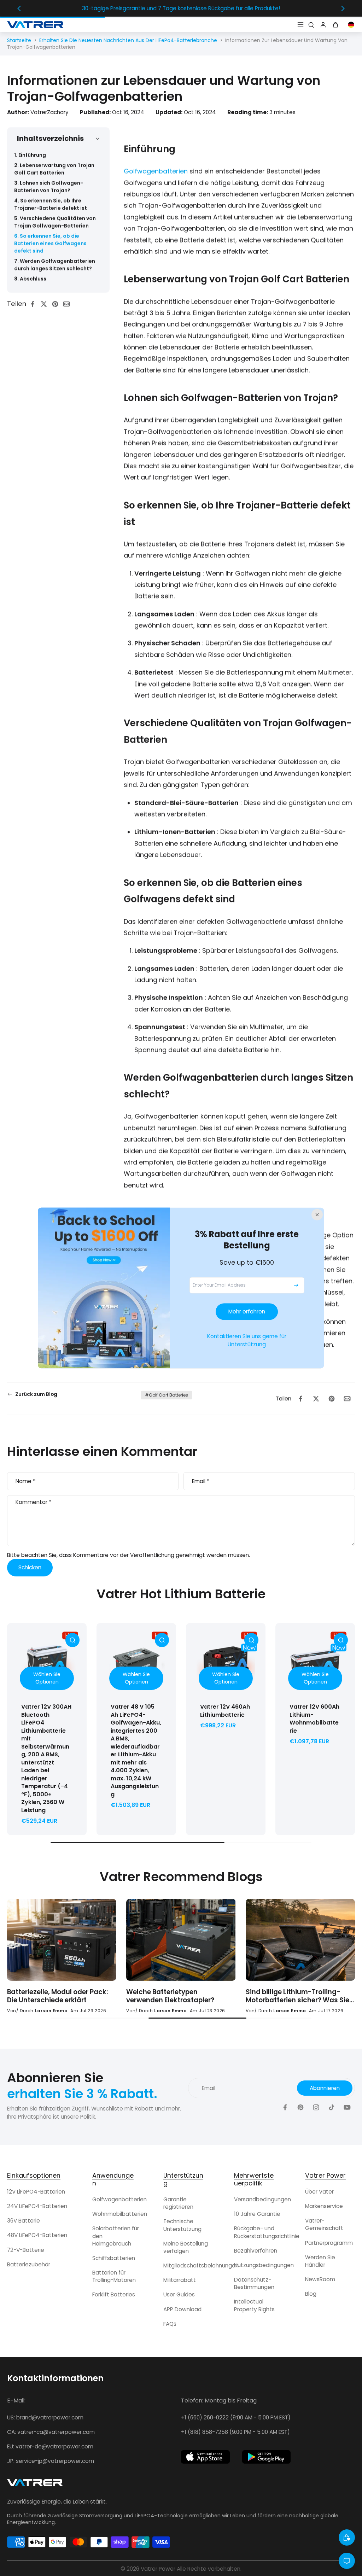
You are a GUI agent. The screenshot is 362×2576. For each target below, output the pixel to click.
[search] (311, 24)
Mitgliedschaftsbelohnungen (201, 2265)
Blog (311, 2294)
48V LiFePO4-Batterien (37, 2235)
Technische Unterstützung (182, 2225)
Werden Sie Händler (320, 2261)
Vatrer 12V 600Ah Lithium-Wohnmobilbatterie (314, 1719)
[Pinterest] (300, 2107)
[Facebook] (285, 2107)
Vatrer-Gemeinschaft (324, 2224)
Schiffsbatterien (114, 2258)
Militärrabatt (180, 2280)
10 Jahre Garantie (257, 2214)
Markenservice (324, 2206)
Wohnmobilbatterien (120, 2214)
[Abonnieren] (296, 1285)
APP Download (182, 2309)
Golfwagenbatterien (156, 171)
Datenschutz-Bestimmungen (254, 2283)
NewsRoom (320, 2279)
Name (25, 1481)
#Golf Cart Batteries (167, 1395)
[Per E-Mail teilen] (69, 304)
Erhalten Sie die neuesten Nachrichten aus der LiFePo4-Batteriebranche (128, 40)
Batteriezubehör (29, 2264)
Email (201, 1481)
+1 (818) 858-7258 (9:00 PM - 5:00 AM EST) (235, 2432)
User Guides (179, 2294)
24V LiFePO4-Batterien (37, 2206)
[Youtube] (347, 2107)
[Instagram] (316, 2107)
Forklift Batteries (114, 2294)
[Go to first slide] (343, 8)
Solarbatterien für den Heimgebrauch (116, 2236)
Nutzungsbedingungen (264, 2265)
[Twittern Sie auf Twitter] (46, 304)
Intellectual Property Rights (254, 2305)
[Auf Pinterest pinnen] (57, 304)
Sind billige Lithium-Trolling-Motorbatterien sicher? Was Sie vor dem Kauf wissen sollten (59, 1996)
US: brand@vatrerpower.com (45, 2417)
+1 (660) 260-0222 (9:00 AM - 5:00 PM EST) (236, 2417)
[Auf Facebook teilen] (35, 304)
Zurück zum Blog (36, 1394)
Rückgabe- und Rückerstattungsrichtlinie (267, 2232)
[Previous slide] (19, 8)
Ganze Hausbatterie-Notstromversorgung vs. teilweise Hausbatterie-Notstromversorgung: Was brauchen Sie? (290, 1996)
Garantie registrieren (178, 2203)
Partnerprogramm (329, 2243)
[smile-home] (347, 2537)
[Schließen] (317, 1214)
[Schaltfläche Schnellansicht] (72, 1640)
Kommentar (33, 1502)
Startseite (19, 40)
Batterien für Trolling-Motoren (114, 2276)
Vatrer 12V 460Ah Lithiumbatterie (225, 1711)
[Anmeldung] (322, 24)
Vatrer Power (158, 2569)
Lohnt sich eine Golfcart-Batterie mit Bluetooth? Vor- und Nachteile (181, 1996)
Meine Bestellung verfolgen (186, 2247)
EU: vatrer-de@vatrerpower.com (50, 2446)
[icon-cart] (337, 24)
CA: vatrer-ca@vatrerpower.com (51, 2432)
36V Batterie (24, 2221)
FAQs (170, 2324)
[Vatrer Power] (35, 2485)
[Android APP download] (267, 2457)
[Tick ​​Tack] (332, 2107)
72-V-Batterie (26, 2250)
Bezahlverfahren (256, 2251)
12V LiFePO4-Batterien (36, 2192)
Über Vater (319, 2192)
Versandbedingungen (262, 2199)
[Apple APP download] (205, 2457)
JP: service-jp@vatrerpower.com (51, 2461)
